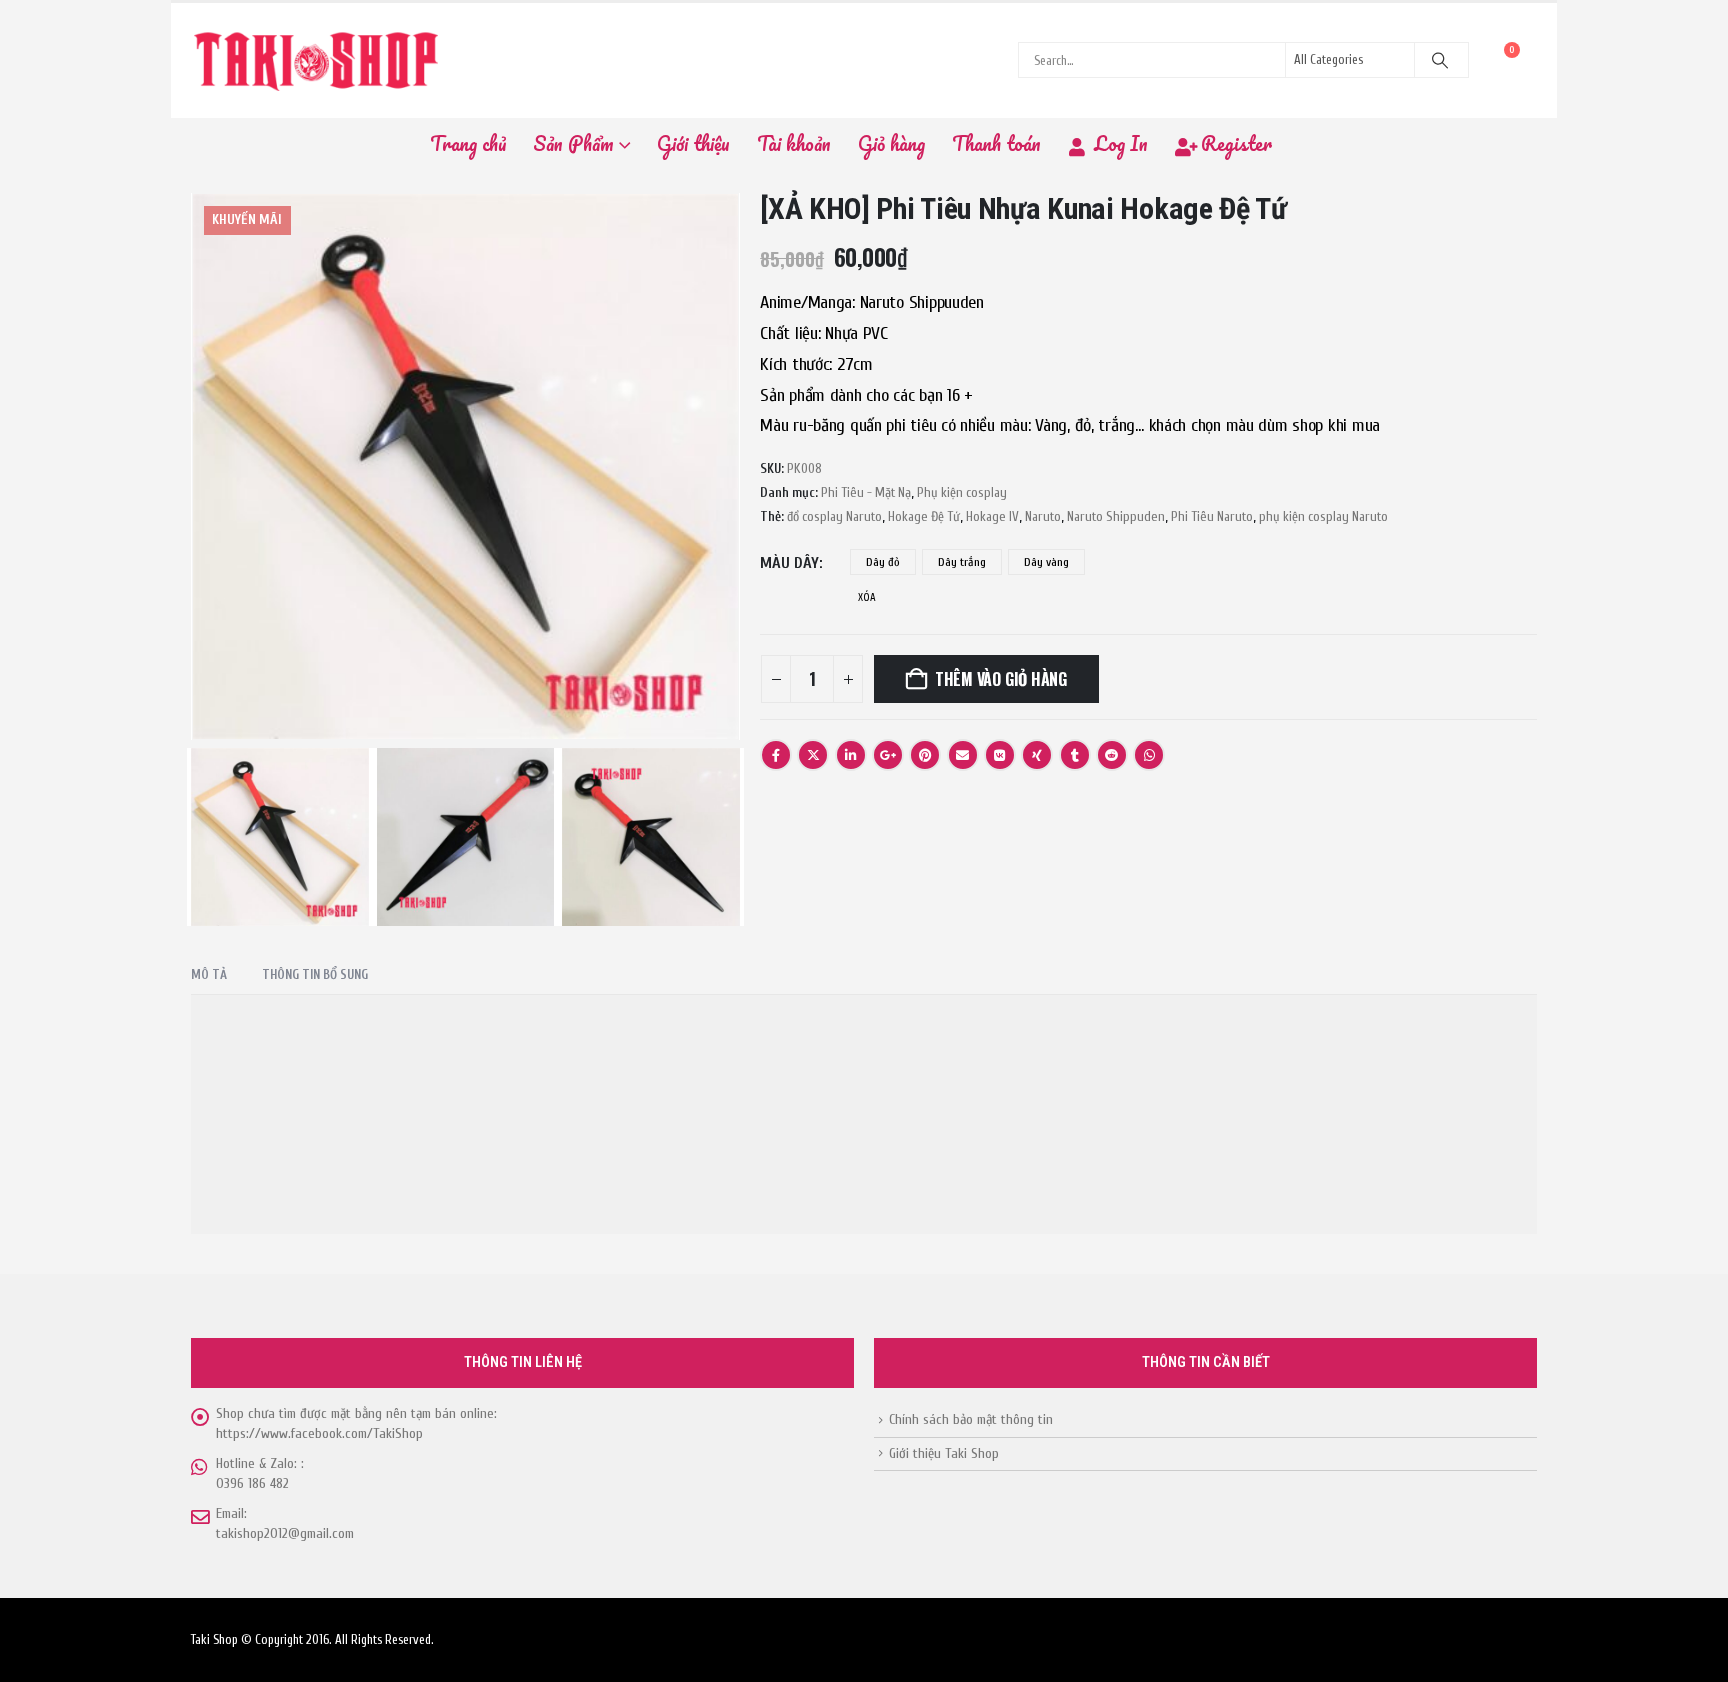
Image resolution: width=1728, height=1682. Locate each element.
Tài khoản (794, 143)
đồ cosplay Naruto (834, 517)
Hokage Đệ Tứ (924, 517)
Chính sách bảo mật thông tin (971, 1419)
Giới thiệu (693, 143)
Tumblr (1075, 755)
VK (1000, 755)
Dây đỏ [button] (883, 562)
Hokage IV (992, 517)
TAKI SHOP (266, 1279)
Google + (888, 755)
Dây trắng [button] (962, 562)
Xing (1037, 755)
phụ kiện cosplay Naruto (1323, 517)
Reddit (1112, 755)
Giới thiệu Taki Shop (944, 1453)
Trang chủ (468, 143)
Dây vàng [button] (1046, 562)
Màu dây (789, 563)
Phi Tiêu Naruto (1212, 517)
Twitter (813, 755)
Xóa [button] (867, 597)
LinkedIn (851, 755)
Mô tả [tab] (209, 974)
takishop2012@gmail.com (285, 1533)
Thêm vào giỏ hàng (1001, 679)
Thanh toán (996, 143)
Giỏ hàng (891, 143)
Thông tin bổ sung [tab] (315, 974)
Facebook (776, 755)
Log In (1121, 143)
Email (963, 755)
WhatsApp (1149, 755)
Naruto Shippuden (1116, 517)
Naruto (1043, 517)
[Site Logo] (316, 60)
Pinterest (925, 755)
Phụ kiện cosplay (962, 493)
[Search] (1440, 60)
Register (1236, 143)
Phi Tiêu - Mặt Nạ (866, 493)
